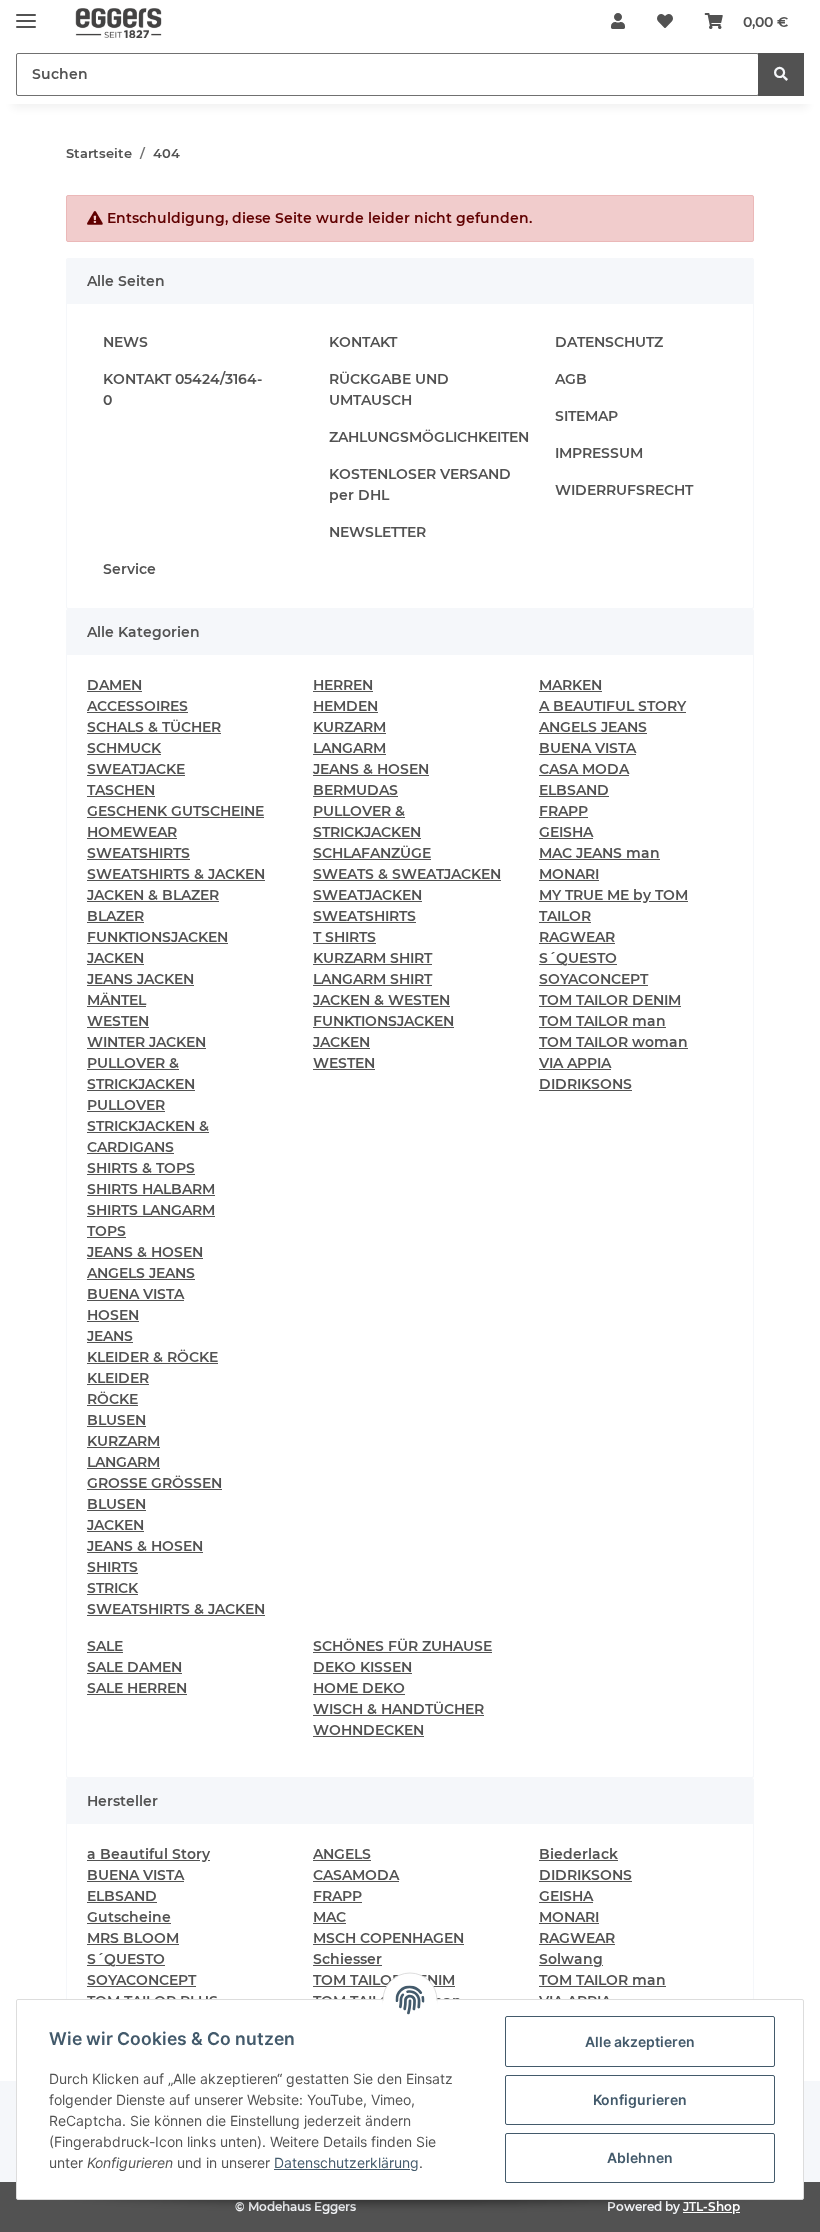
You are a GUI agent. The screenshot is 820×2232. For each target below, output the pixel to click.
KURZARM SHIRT (372, 958)
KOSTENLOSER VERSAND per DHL (420, 484)
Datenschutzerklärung (346, 2162)
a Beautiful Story (148, 1854)
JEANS (110, 1336)
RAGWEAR (577, 937)
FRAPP (563, 811)
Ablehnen (640, 2157)
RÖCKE (112, 1399)
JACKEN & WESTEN (381, 1000)
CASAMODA (356, 1875)
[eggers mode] (109, 22)
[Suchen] (781, 74)
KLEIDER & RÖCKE (152, 1357)
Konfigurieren (640, 2099)
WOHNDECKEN (368, 1730)
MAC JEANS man (599, 853)
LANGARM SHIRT (372, 979)
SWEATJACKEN (367, 895)
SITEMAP (586, 416)
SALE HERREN (137, 1688)
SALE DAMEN (134, 1667)
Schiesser (347, 1959)
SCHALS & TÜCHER (154, 727)
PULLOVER (126, 1105)
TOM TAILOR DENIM (610, 1000)
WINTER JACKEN (146, 1042)
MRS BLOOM (133, 1938)
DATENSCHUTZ (609, 342)
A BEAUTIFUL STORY (612, 706)
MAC (329, 1917)
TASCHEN (121, 790)
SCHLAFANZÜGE (372, 853)
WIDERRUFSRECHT (624, 490)
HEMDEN (345, 706)
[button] (618, 22)
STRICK (112, 1588)
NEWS (125, 342)
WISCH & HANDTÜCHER (398, 1709)
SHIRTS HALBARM (151, 1189)
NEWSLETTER (377, 532)
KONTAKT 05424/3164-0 (182, 389)
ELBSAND (574, 790)
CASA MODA (584, 769)
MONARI (569, 874)
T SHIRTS (344, 937)
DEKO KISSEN (362, 1667)
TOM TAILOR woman (613, 1042)
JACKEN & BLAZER (153, 895)
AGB (571, 379)
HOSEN (113, 1315)
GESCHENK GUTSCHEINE (175, 811)
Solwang (571, 1959)
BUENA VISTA (135, 1294)
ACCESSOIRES (137, 706)
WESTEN (118, 1021)
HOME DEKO (359, 1688)
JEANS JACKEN (140, 979)
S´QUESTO (578, 958)
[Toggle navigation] (26, 12)
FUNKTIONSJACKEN (157, 937)
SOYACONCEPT (593, 979)
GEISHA (566, 832)
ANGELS (342, 1854)
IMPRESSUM (599, 453)
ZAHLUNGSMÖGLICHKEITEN (429, 437)
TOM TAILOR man (602, 1021)
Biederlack (578, 1854)
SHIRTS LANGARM (151, 1210)
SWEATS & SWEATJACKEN (407, 874)
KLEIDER (118, 1378)
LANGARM (123, 1462)
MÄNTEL (116, 1000)
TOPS (106, 1231)
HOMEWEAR (132, 832)
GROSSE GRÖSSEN (154, 1483)
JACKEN (115, 958)
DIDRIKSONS (585, 1084)
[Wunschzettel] (665, 22)
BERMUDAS (355, 790)
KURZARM (123, 1441)
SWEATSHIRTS (138, 853)
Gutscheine (129, 1917)
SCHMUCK (124, 748)
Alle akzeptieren (640, 2041)
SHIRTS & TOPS (141, 1168)
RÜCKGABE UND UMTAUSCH (389, 389)
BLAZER (115, 916)
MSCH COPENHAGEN (388, 1938)
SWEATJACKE (136, 769)
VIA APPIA (575, 1063)
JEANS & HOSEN (145, 1252)
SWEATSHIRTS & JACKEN (176, 874)
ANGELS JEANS (141, 1273)
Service (129, 569)
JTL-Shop (711, 2206)
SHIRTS (112, 1567)
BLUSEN (116, 1420)
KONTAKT (363, 342)
